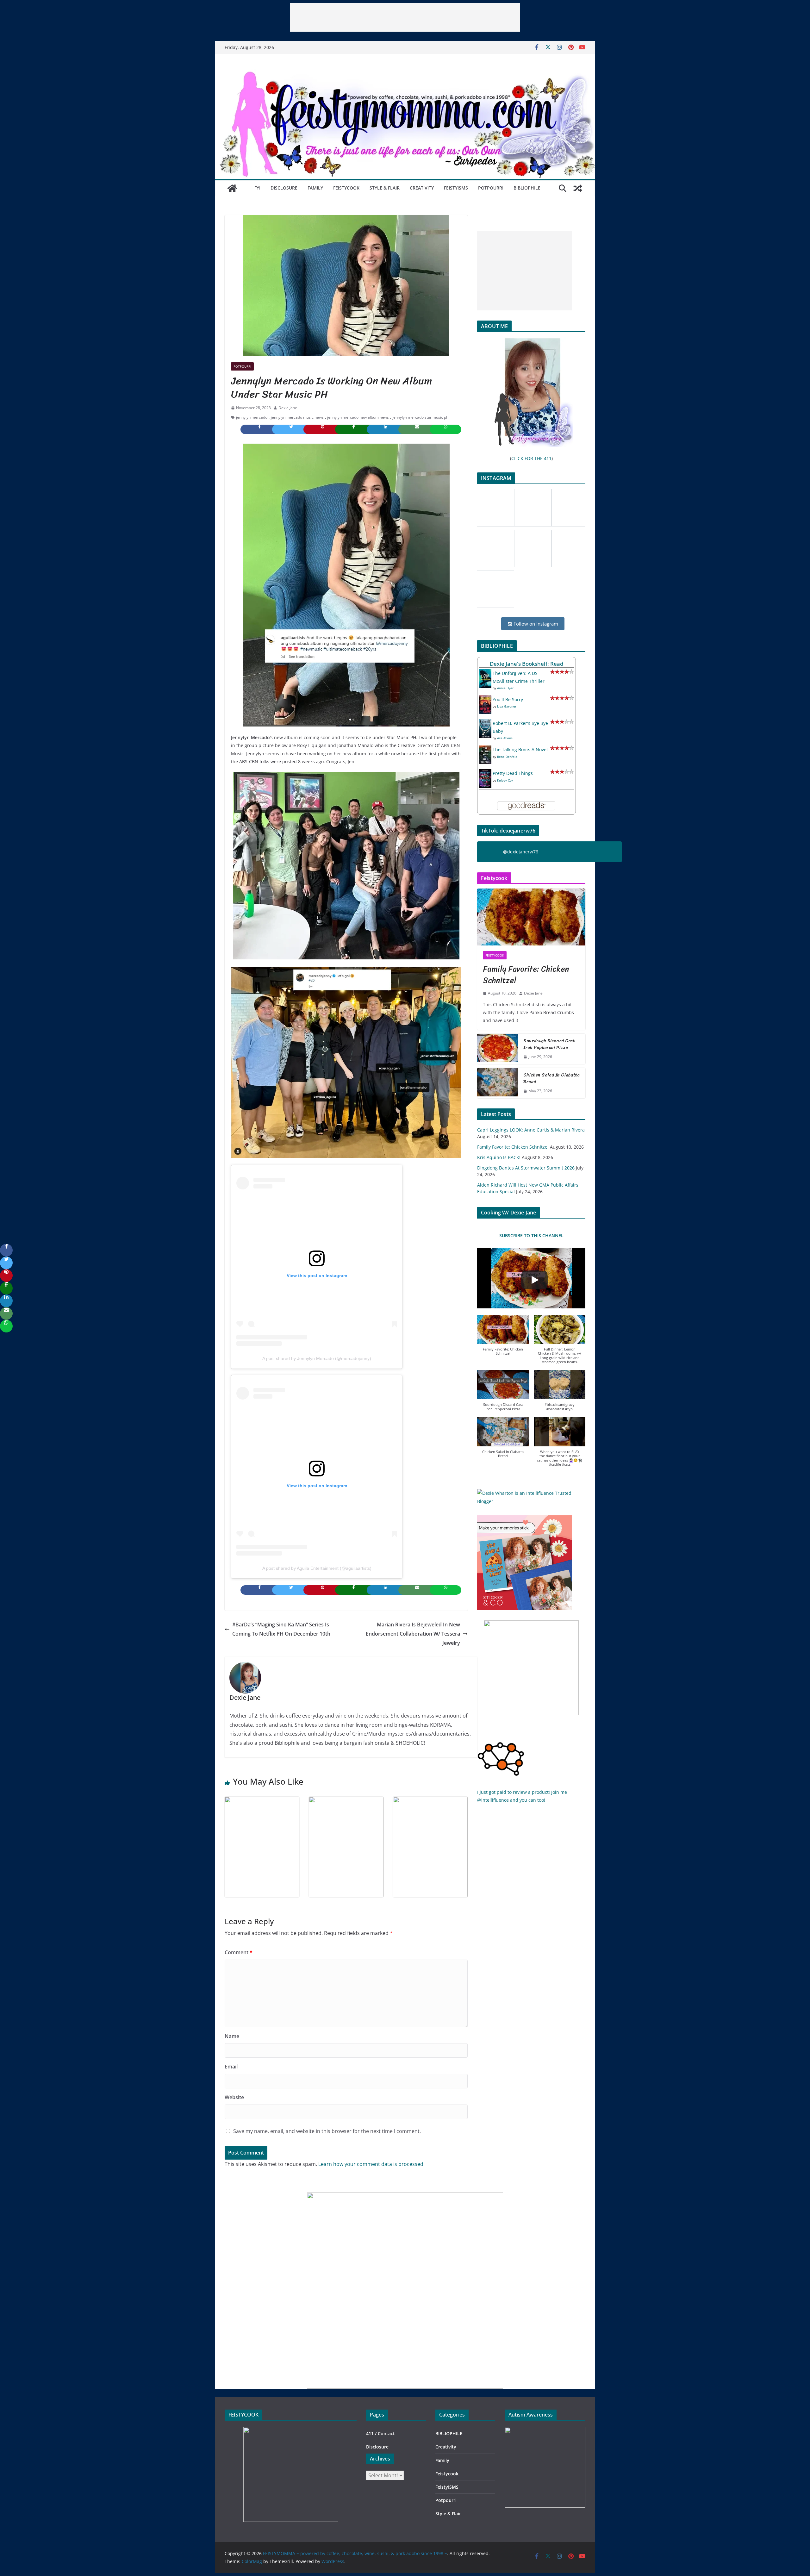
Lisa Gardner (507, 706)
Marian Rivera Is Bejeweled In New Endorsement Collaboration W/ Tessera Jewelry (413, 1634)
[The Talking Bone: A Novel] (485, 749)
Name (232, 2036)
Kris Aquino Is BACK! (499, 1157)
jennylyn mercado (252, 417)
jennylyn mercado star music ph (420, 417)
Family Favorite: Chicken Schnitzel (526, 975)
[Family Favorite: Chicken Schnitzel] (531, 917)
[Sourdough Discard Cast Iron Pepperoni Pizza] (498, 1049)
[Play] (534, 1280)
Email (231, 2067)
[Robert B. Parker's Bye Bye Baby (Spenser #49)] (485, 723)
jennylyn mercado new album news (358, 417)
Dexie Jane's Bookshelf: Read (527, 664)
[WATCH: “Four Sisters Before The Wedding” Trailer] (346, 1801)
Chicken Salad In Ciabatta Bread (551, 1078)
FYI (257, 188)
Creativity (422, 188)
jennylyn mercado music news (297, 417)
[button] (503, 1338)
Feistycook (346, 188)
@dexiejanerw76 (521, 852)
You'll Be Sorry (508, 699)
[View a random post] (578, 188)
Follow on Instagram (535, 624)
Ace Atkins (505, 738)
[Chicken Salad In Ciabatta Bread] (498, 1083)
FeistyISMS (456, 188)
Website (234, 2097)
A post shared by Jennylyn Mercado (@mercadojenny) (317, 1358)
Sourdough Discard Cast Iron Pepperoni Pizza (549, 1044)
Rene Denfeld (507, 757)
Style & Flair (385, 188)
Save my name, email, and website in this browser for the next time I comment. (327, 2131)
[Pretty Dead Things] (485, 773)
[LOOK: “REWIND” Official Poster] (430, 1801)
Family (315, 188)
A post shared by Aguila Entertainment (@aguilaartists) (317, 1568)
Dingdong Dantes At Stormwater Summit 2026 (526, 1168)
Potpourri (491, 188)
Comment (239, 1952)
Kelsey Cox (505, 780)
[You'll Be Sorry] (485, 699)
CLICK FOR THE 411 (531, 458)
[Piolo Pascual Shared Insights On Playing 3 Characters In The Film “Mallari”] (262, 1801)
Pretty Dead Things (513, 773)
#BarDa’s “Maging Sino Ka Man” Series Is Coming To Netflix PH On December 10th (281, 1629)
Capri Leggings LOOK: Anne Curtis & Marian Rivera (531, 1130)
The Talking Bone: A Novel (520, 749)
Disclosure (284, 188)
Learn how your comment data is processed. (371, 2164)
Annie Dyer (505, 688)
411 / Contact (380, 2433)
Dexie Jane (288, 408)
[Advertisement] (405, 17)
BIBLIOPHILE (527, 188)
